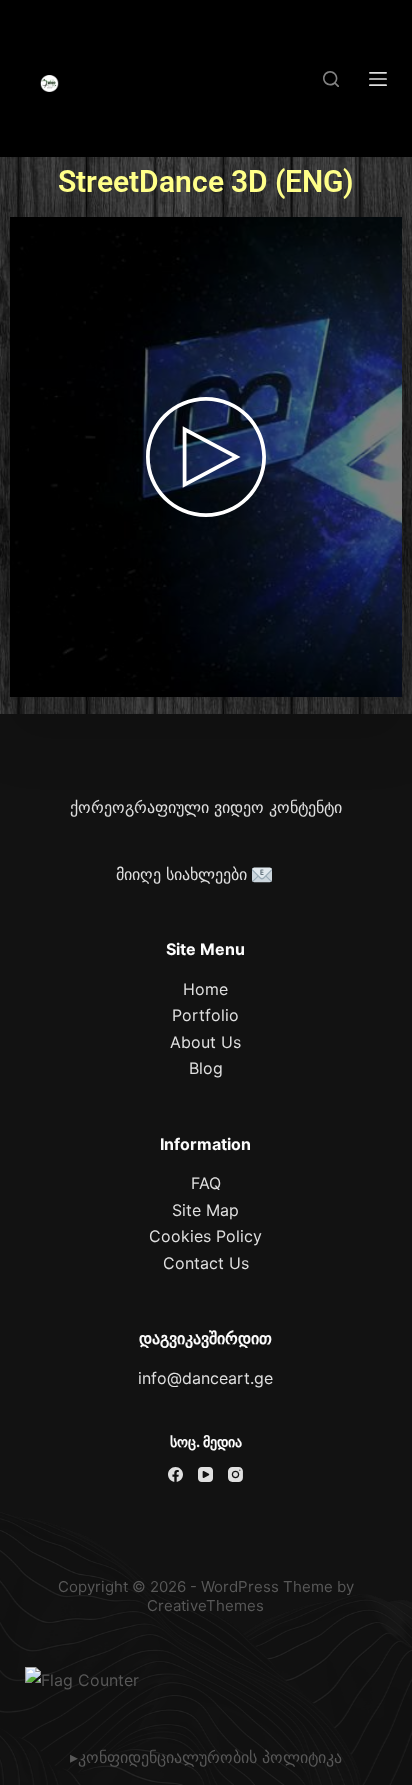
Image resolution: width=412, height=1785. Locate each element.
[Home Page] (50, 84)
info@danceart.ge (205, 1378)
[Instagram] (235, 1474)
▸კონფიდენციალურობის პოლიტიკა (206, 1757)
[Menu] (378, 79)
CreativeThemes (205, 1605)
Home (205, 989)
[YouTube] (205, 1474)
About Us (205, 1042)
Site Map (205, 1210)
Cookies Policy (205, 1236)
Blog (206, 1068)
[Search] (331, 79)
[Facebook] (175, 1474)
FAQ (206, 1183)
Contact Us (206, 1263)
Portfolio (205, 1015)
